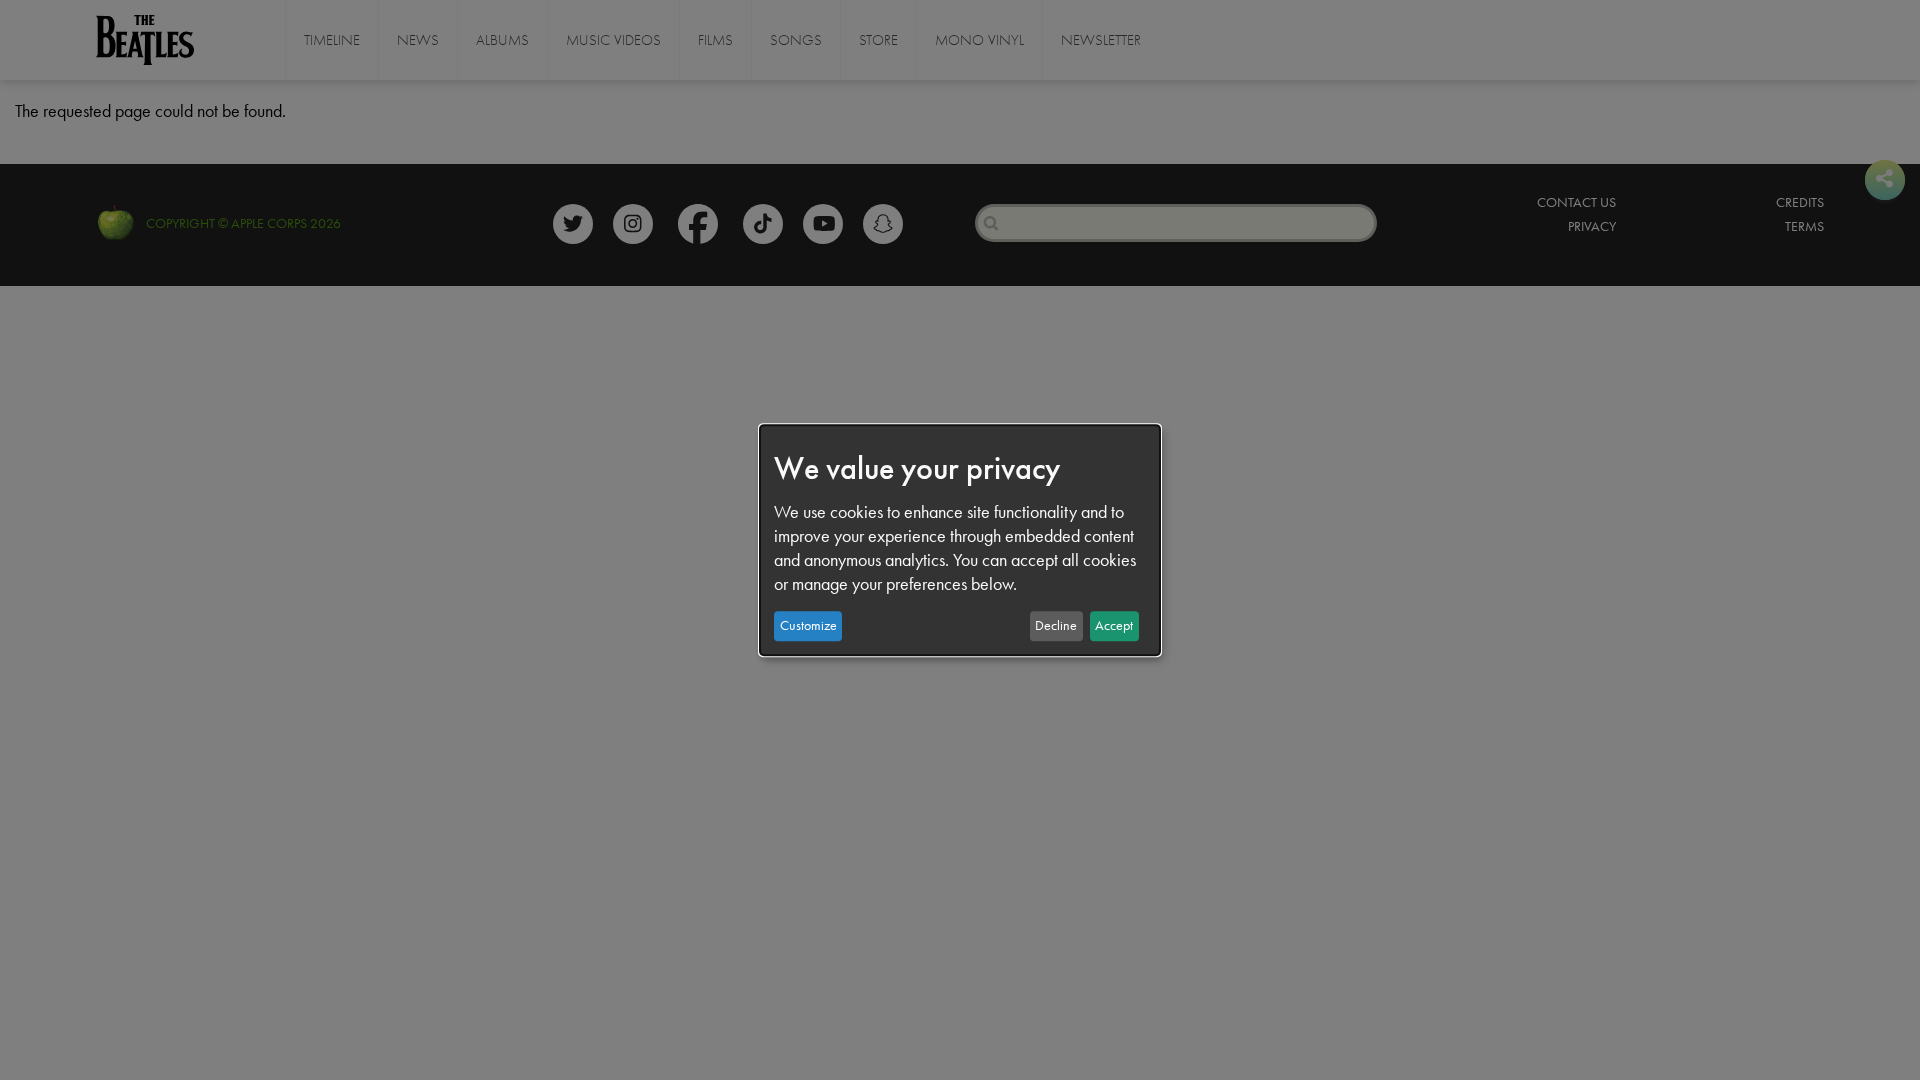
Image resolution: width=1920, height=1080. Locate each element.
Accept (1114, 625)
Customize (808, 625)
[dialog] (960, 540)
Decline (1056, 625)
